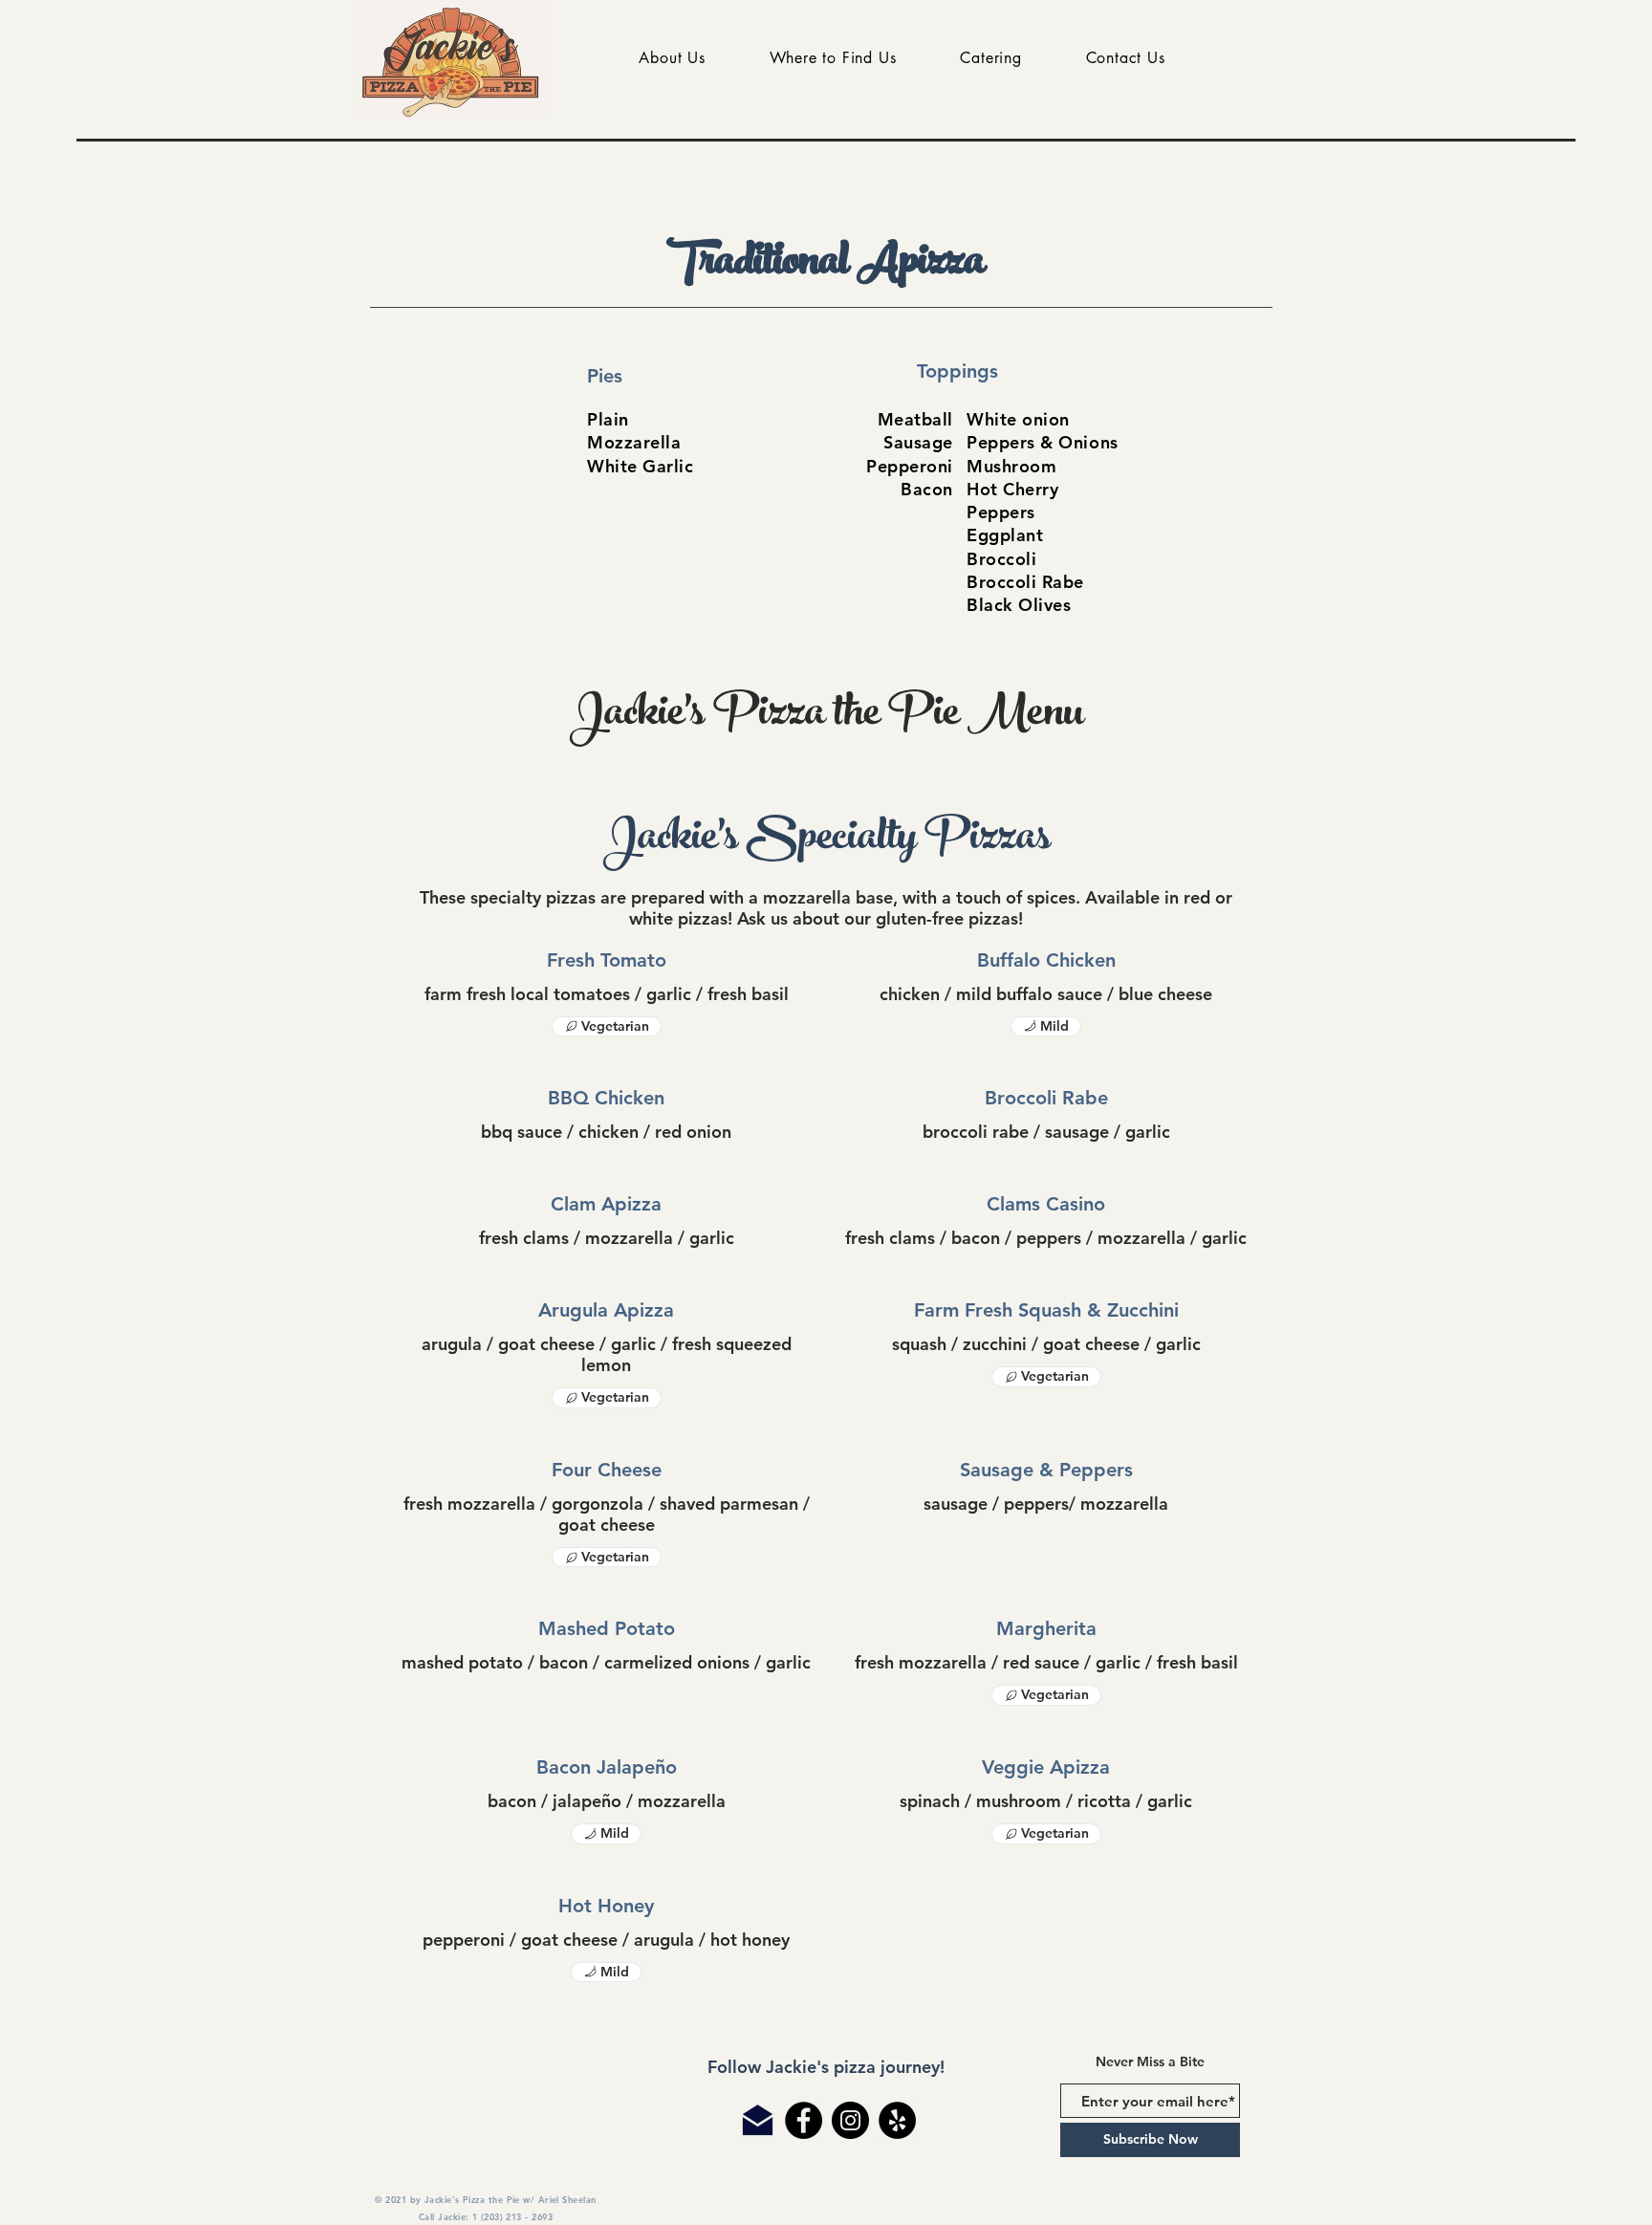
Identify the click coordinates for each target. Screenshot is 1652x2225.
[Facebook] (804, 2120)
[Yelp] (897, 2120)
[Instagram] (850, 2120)
